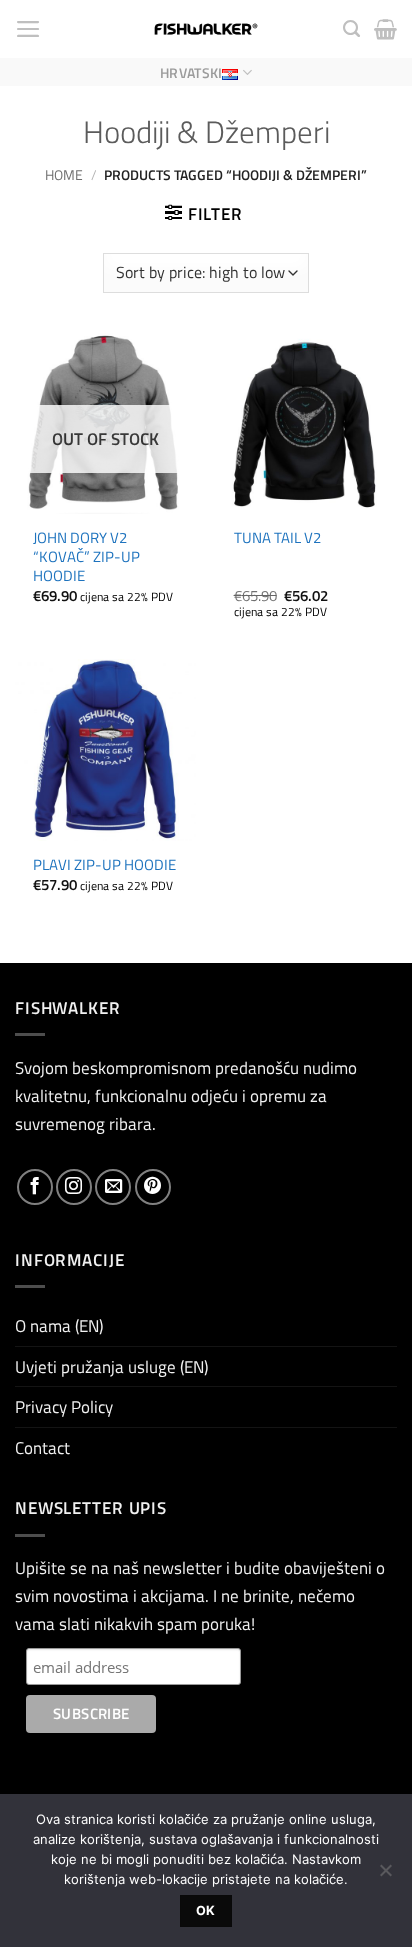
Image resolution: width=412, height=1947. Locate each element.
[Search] (351, 29)
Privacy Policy (64, 1406)
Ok (206, 1910)
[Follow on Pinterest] (153, 1187)
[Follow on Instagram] (74, 1187)
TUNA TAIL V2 (277, 537)
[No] (385, 1876)
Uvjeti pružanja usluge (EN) (111, 1366)
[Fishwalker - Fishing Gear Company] (206, 29)
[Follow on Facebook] (35, 1187)
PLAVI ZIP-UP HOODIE (104, 864)
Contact (42, 1447)
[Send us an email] (113, 1187)
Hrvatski (191, 72)
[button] (28, 29)
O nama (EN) (59, 1325)
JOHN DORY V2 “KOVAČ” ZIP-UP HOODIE (86, 557)
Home (64, 174)
